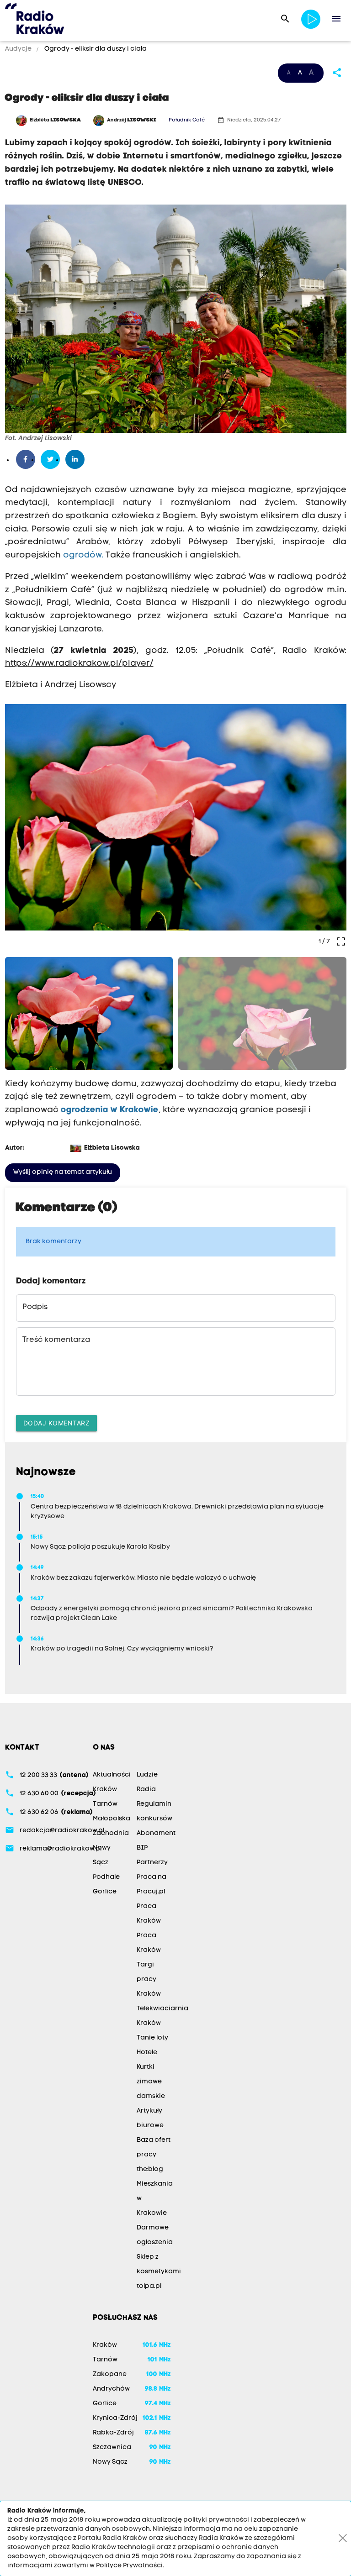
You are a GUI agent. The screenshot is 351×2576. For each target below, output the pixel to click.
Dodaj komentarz (57, 1423)
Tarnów (105, 1804)
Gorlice (105, 1892)
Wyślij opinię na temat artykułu (63, 1172)
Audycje (19, 49)
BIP (142, 1848)
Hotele (147, 2053)
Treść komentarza (56, 1340)
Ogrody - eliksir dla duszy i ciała (95, 49)
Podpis (35, 1307)
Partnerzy (152, 1863)
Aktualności (112, 1775)
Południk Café (187, 120)
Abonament (156, 1833)
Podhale (106, 1877)
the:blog (150, 2169)
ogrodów (82, 555)
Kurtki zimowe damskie (151, 2082)
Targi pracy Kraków (149, 1979)
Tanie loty (152, 2038)
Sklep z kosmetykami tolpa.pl (159, 2272)
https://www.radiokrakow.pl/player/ (79, 664)
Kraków (105, 1790)
